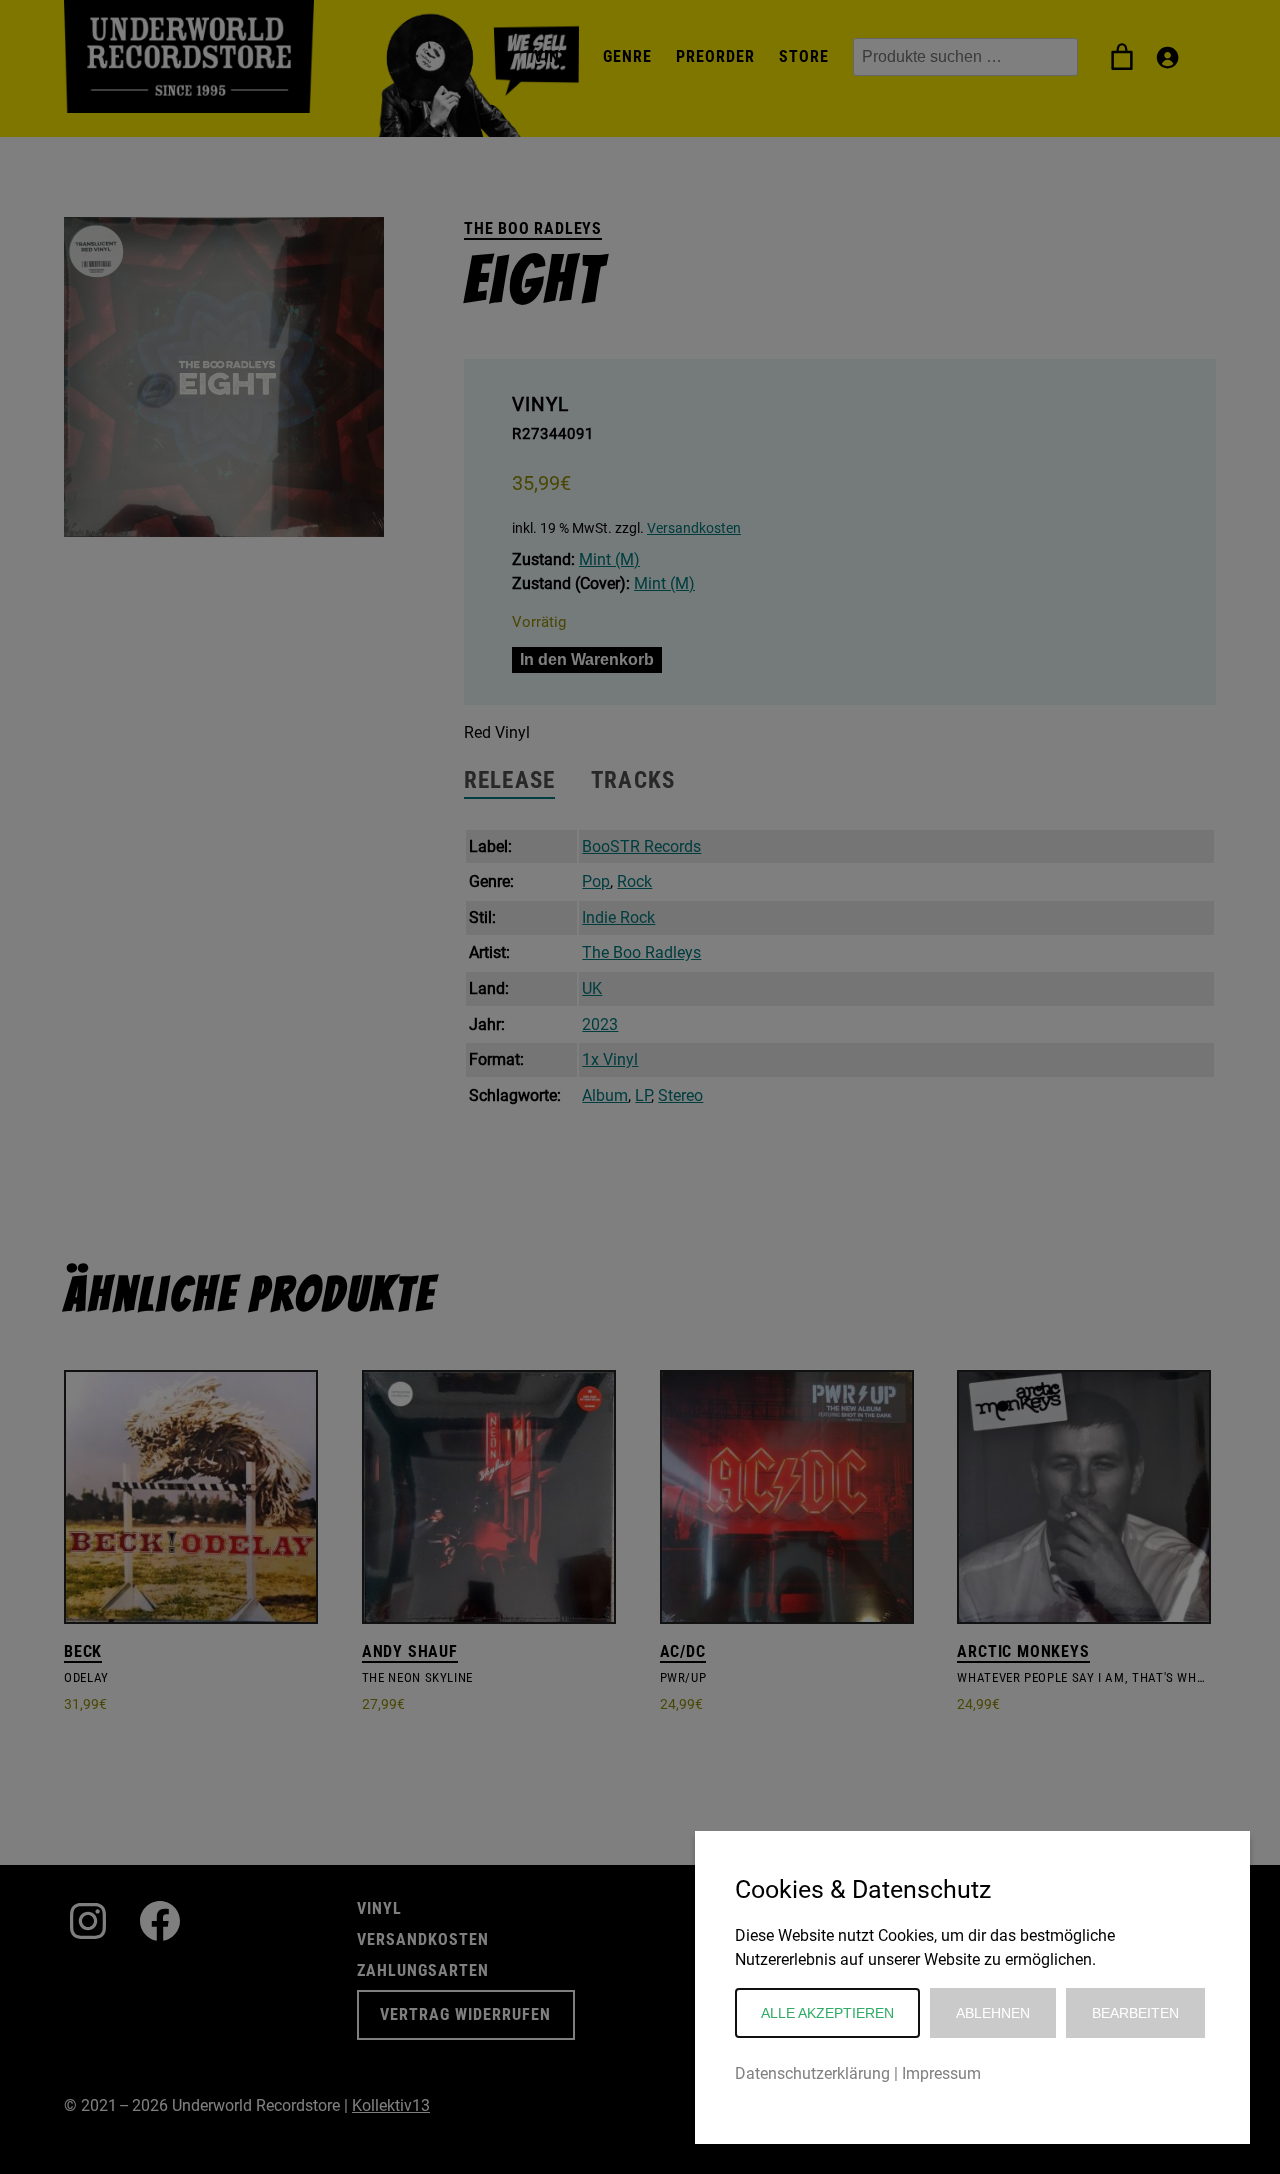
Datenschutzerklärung (812, 2073)
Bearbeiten (1135, 2013)
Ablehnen (993, 2013)
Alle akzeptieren (827, 2013)
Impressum (941, 2073)
